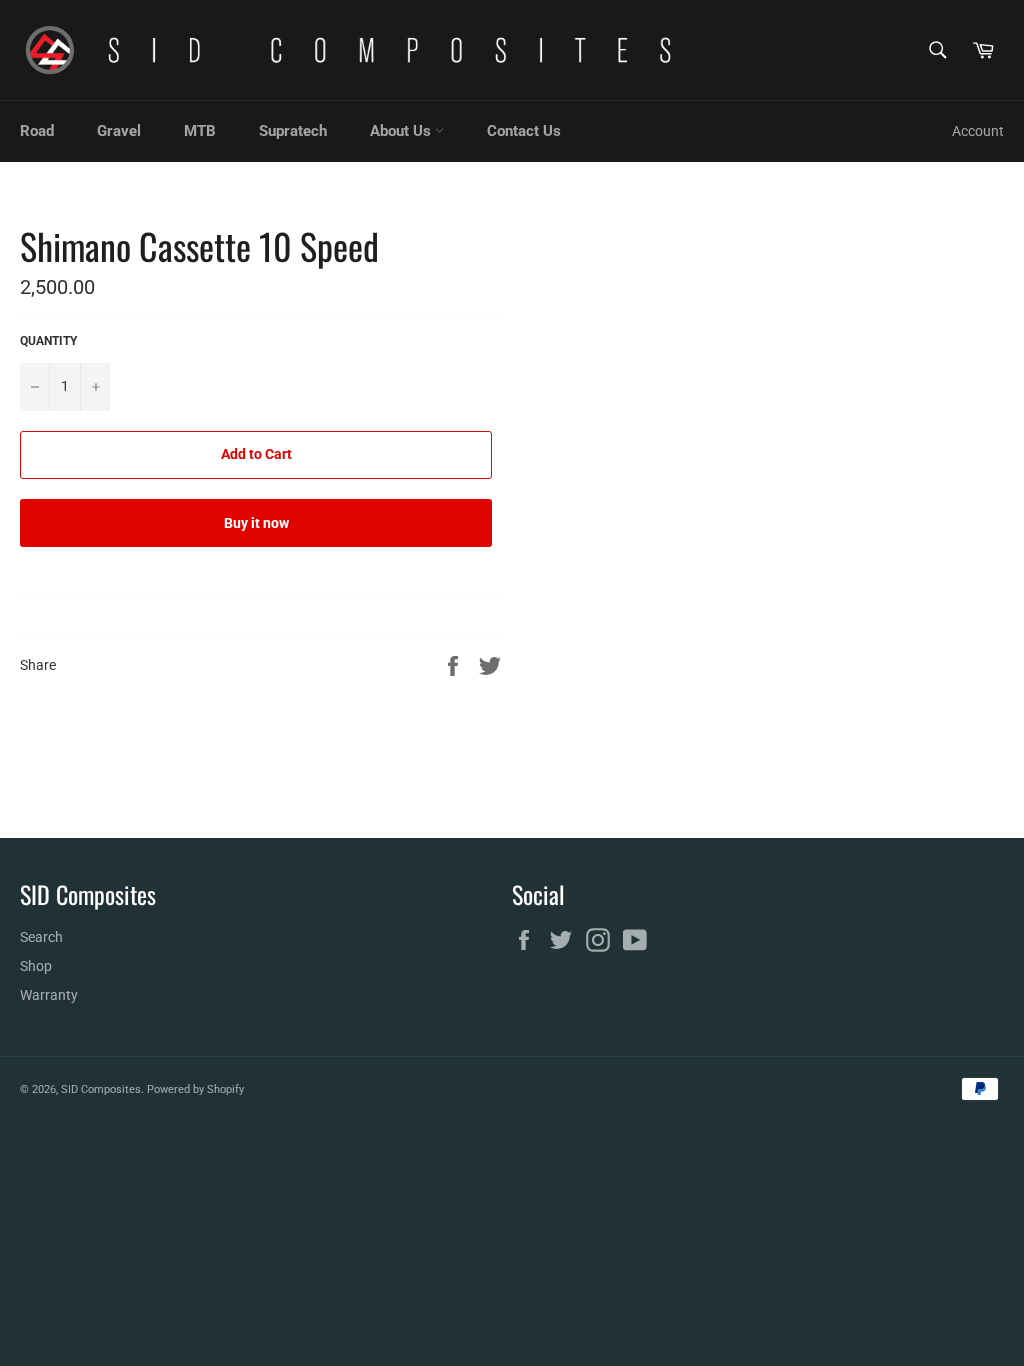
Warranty (49, 995)
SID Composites (101, 1089)
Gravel (119, 131)
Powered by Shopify (195, 1089)
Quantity (48, 341)
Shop (36, 966)
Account (978, 131)
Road (37, 131)
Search (41, 937)
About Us (402, 131)
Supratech (293, 131)
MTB (200, 131)
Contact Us (524, 131)
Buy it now (256, 523)
